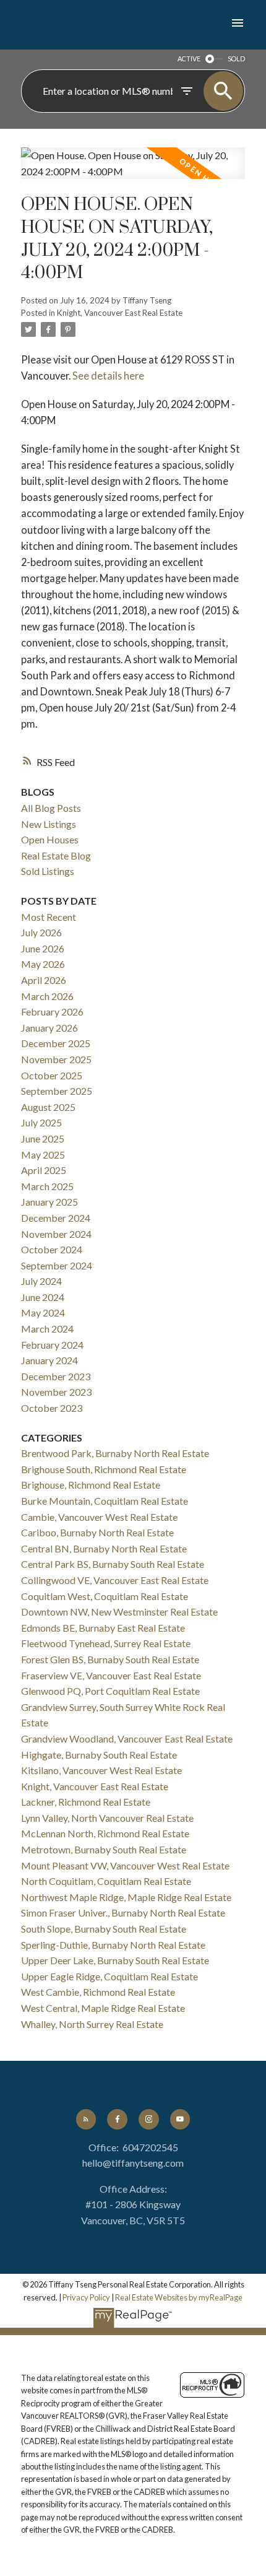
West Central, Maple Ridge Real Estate (103, 2008)
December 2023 (56, 1376)
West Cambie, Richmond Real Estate (98, 1992)
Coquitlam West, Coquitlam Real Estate (105, 1596)
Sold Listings (48, 871)
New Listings (49, 824)
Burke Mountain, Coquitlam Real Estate (105, 1501)
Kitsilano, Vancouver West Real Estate (101, 1770)
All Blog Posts (51, 808)
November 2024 (56, 1234)
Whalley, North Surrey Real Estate (92, 2024)
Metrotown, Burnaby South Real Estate (104, 1849)
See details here (108, 376)
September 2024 (57, 1265)
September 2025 (57, 1091)
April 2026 (44, 980)
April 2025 (44, 1170)
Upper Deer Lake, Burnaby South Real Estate (115, 1960)
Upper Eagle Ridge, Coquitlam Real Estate (109, 1976)
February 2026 (52, 1012)
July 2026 (41, 932)
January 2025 (49, 1202)
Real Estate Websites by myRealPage (179, 2297)
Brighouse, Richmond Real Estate (91, 1485)
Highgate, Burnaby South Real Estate (99, 1755)
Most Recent (49, 917)
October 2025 (52, 1075)
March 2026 (47, 996)
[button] (86, 2119)
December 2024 (56, 1218)
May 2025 (43, 1155)
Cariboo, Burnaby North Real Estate (97, 1532)
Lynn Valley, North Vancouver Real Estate (107, 1818)
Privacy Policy (86, 2297)
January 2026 (49, 1028)
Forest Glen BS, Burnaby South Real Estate (110, 1659)
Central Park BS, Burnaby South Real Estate (113, 1564)
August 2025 (48, 1107)
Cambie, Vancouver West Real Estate (99, 1517)
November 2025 (56, 1059)
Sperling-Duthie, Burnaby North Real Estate (113, 1945)
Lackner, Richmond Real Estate (86, 1802)
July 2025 (41, 1122)
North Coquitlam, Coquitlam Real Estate (106, 1881)
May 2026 (43, 964)
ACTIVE (189, 59)
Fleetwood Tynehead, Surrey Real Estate (106, 1643)
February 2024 (52, 1345)
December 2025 (56, 1043)
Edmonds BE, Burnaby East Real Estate (103, 1628)
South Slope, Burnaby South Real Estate (104, 1929)
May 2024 (43, 1312)
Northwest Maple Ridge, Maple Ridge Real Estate (126, 1897)
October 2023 (52, 1408)
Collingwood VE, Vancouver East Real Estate (115, 1580)
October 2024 (52, 1249)
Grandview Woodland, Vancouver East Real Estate (127, 1738)
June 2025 (43, 1138)
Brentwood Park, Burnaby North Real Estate (115, 1453)
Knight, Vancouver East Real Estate (120, 313)
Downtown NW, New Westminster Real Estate (119, 1612)
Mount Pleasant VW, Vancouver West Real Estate (125, 1865)
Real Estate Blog (56, 855)
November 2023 (56, 1392)
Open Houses (50, 839)
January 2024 (49, 1360)
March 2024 (47, 1329)
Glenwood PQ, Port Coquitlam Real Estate (110, 1691)
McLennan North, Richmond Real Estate (105, 1833)
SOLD (236, 59)
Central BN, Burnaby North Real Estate (104, 1548)
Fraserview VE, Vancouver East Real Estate (111, 1675)
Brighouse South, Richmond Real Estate (104, 1469)
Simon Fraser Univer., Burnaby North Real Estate (123, 1912)
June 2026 (43, 948)
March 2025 (47, 1186)
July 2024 (41, 1281)
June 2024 (43, 1297)
